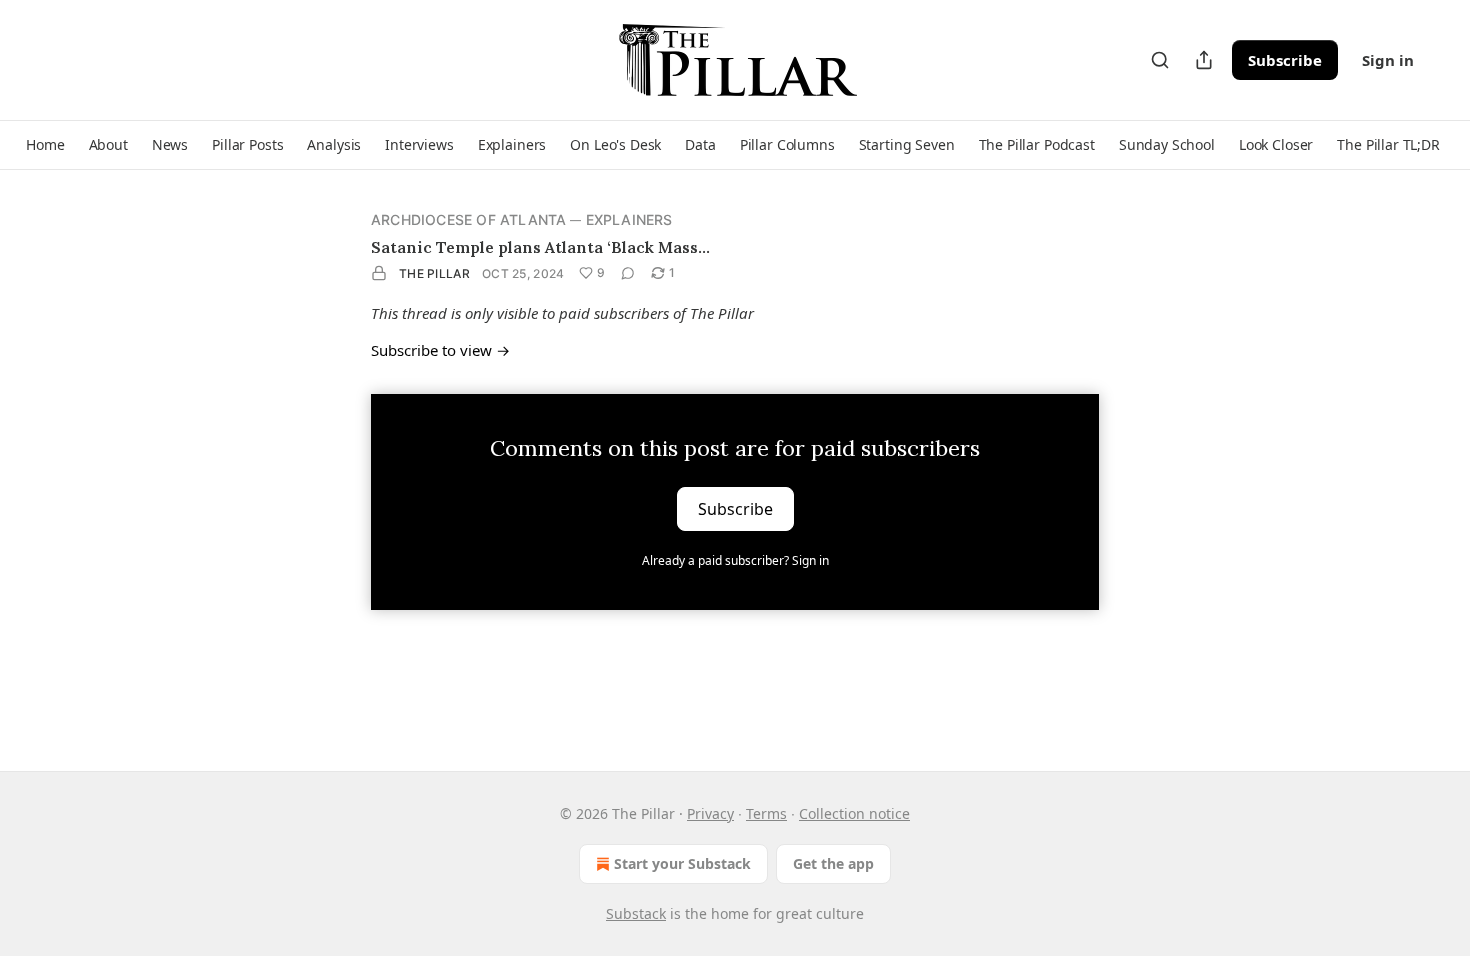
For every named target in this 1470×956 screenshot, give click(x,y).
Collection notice (854, 813)
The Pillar (434, 273)
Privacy (710, 813)
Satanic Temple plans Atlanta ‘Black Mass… (540, 247)
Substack (636, 913)
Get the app (833, 863)
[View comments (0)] (628, 273)
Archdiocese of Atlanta (468, 219)
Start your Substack (682, 863)
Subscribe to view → (440, 350)
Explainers (629, 219)
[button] (45, 145)
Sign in (1388, 60)
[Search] (1160, 60)
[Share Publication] (1204, 60)
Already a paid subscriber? (735, 560)
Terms (766, 813)
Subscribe (1285, 60)
